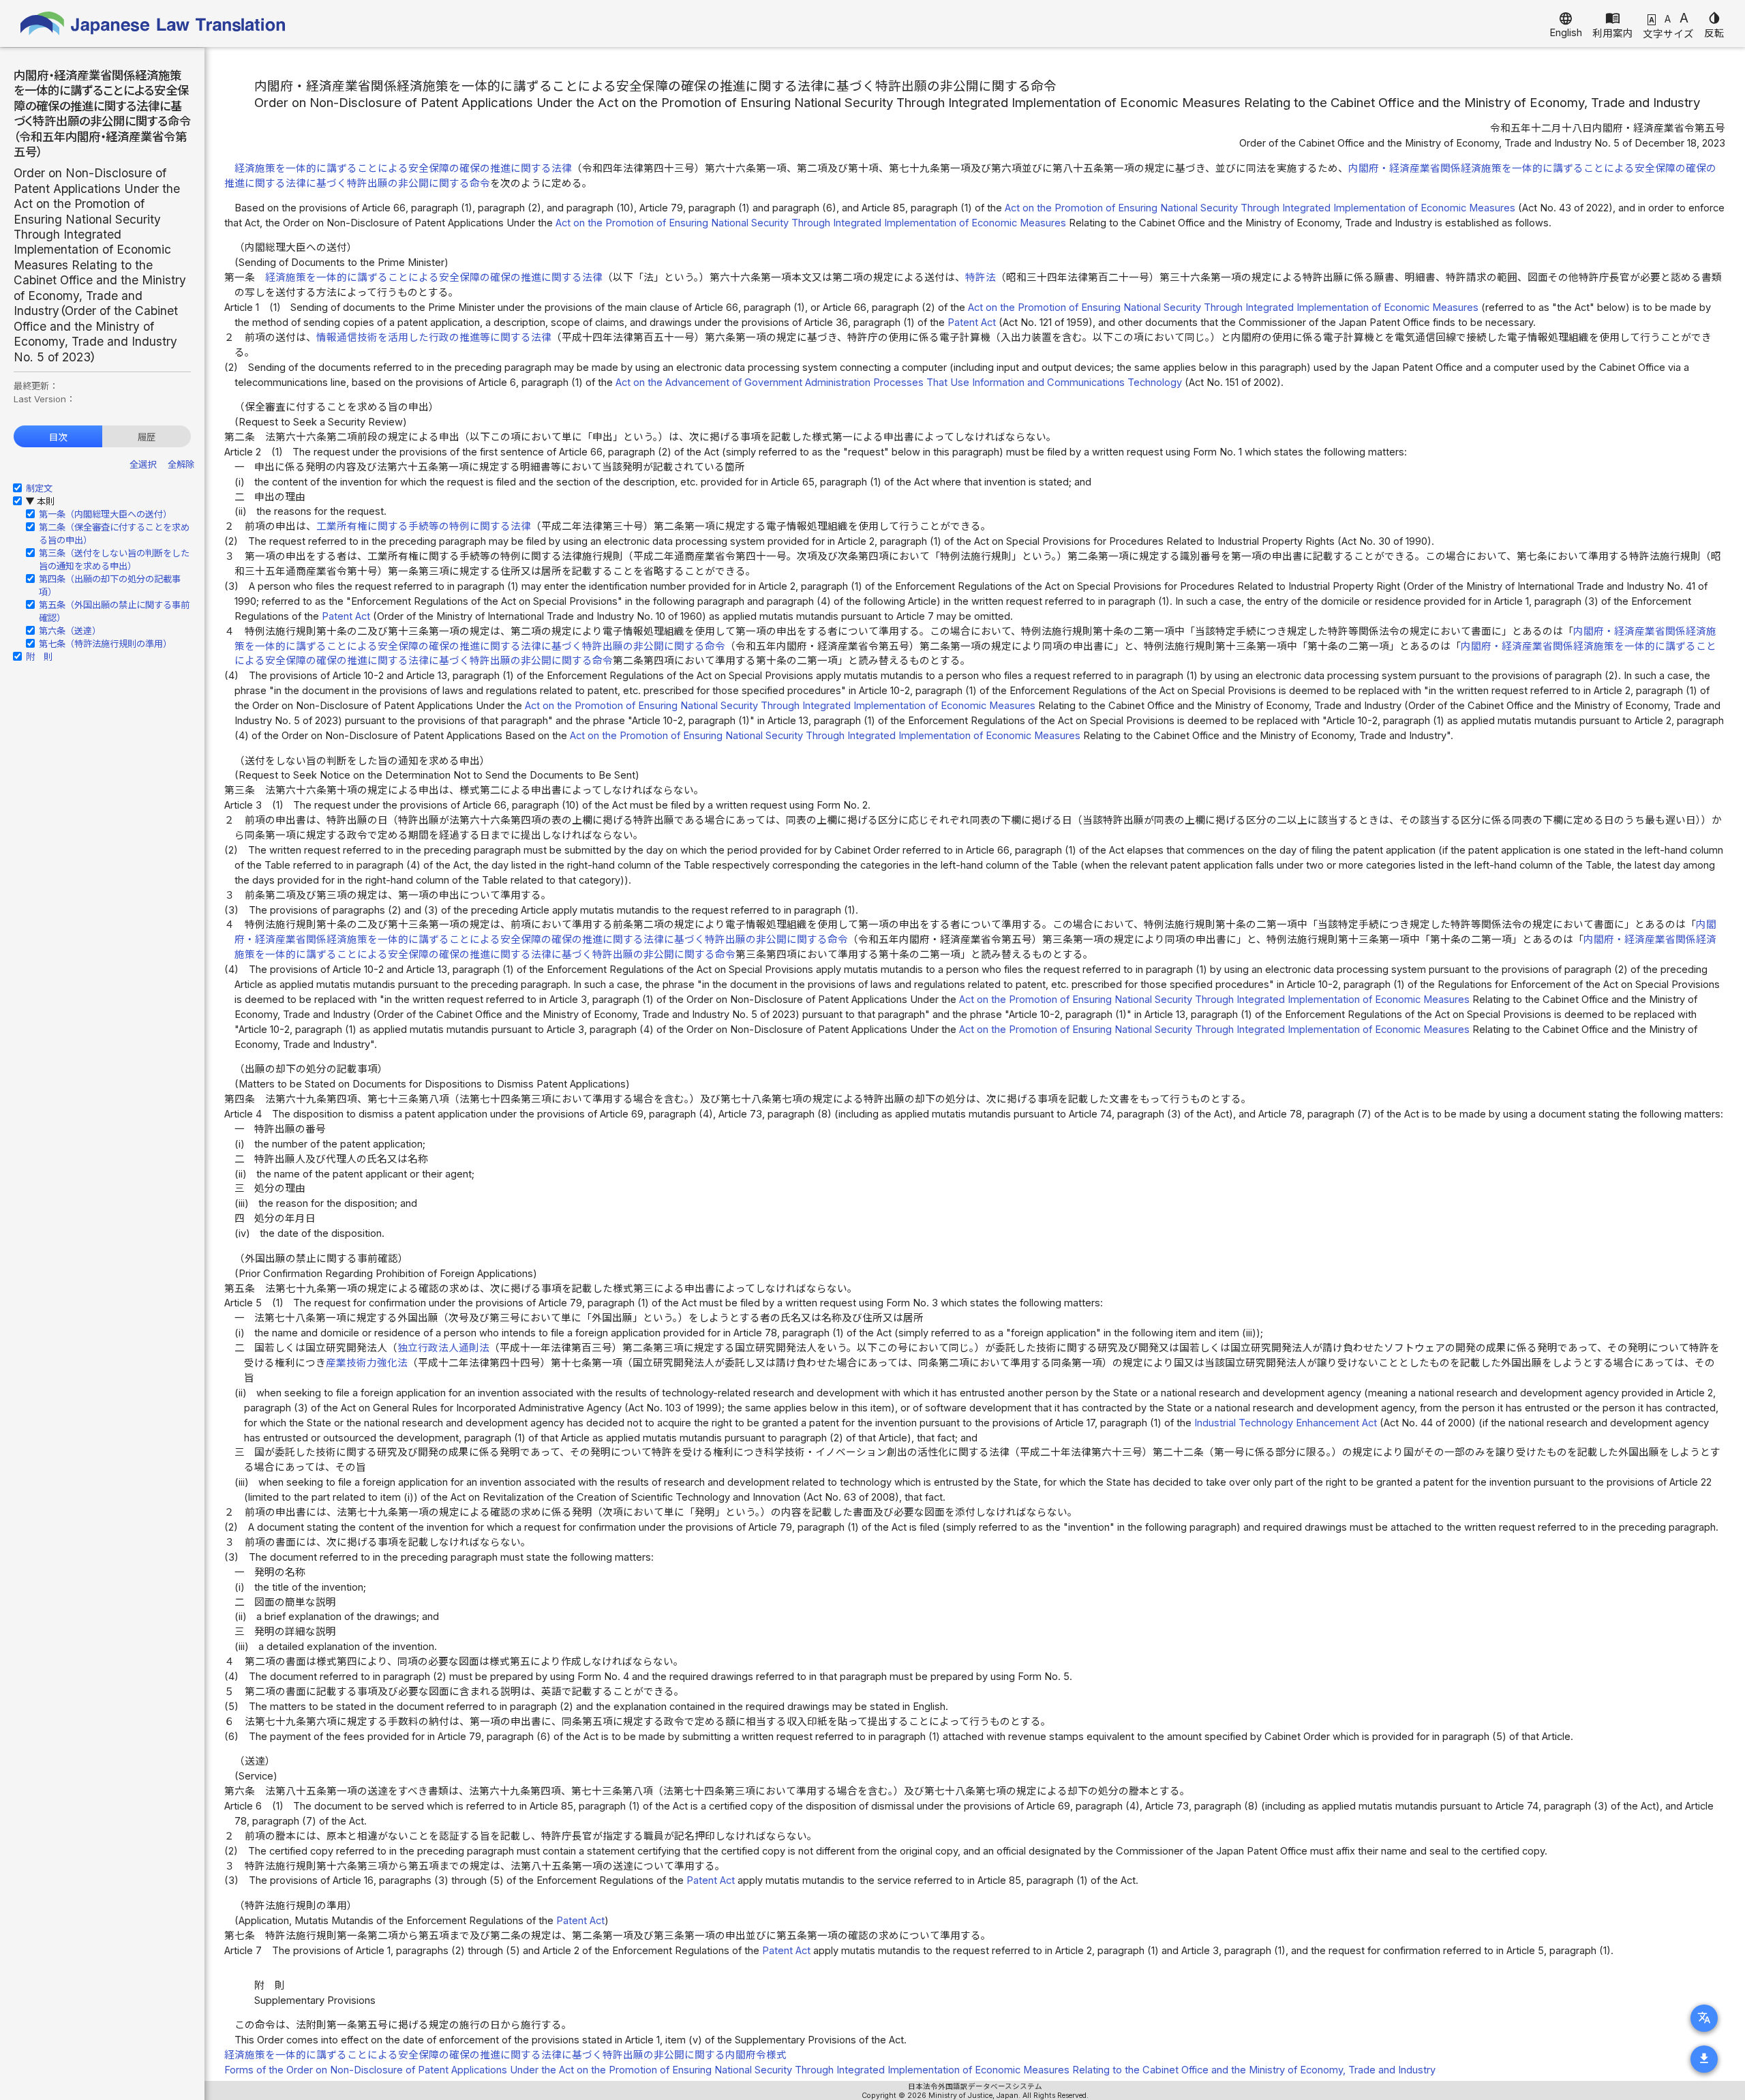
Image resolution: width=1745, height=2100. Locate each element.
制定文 (39, 488)
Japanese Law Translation (153, 24)
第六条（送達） (70, 631)
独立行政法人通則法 (443, 1348)
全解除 (181, 464)
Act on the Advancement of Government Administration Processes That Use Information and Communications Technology (899, 382)
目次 (58, 437)
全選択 (143, 464)
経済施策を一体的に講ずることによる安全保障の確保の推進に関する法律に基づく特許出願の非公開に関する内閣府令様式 (505, 2055)
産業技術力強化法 (367, 1363)
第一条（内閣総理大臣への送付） (105, 514)
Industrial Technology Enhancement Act (1286, 1423)
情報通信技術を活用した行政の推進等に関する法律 (434, 337)
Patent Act (972, 322)
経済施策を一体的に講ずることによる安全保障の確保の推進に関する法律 (403, 168)
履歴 (147, 437)
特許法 (981, 277)
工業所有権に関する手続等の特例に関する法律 (424, 526)
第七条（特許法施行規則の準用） (105, 644)
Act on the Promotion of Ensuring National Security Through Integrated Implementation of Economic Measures (1260, 208)
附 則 (39, 657)
